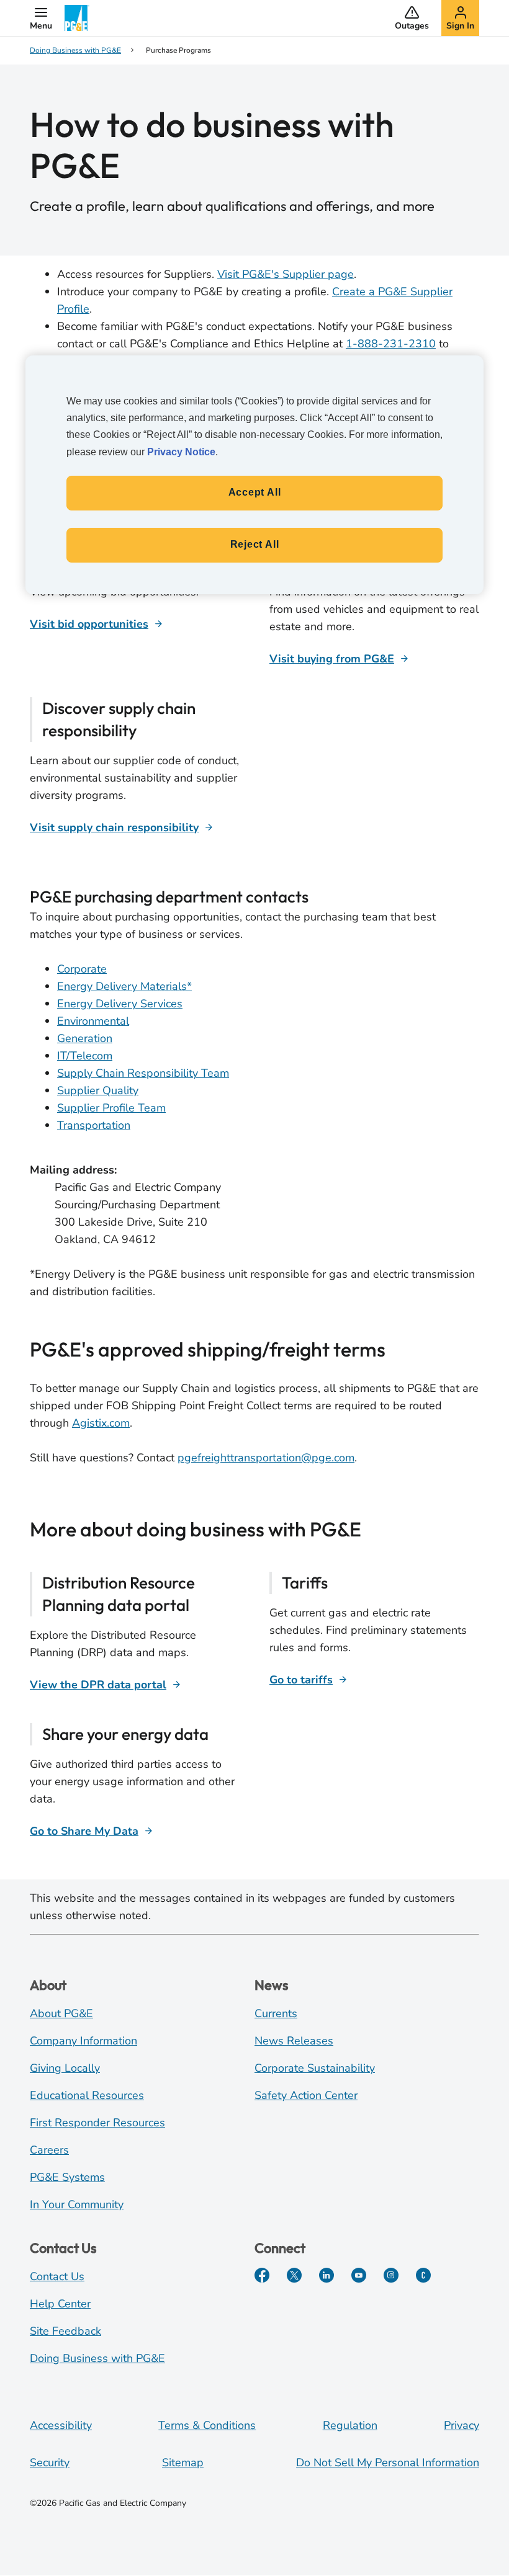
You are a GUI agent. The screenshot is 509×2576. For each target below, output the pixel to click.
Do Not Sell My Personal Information (388, 2462)
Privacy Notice (181, 451)
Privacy (462, 2425)
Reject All (255, 544)
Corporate (82, 969)
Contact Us (57, 2276)
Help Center (60, 2304)
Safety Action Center (306, 2095)
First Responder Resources (97, 2123)
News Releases (294, 2041)
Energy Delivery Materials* (124, 986)
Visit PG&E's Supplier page (286, 274)
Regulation (350, 2425)
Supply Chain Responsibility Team (143, 1073)
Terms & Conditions (207, 2425)
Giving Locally (65, 2068)
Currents (276, 2013)
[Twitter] (294, 2275)
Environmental (93, 1021)
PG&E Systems (67, 2177)
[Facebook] (262, 2275)
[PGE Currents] (423, 2275)
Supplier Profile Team (111, 1108)
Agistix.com (101, 1423)
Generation (85, 1038)
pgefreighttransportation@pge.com (266, 1458)
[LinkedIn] (327, 2275)
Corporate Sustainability (315, 2068)
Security (50, 2462)
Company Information (83, 2041)
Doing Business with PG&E (97, 2358)
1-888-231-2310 (391, 344)
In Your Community (77, 2204)
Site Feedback (65, 2331)
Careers (49, 2150)
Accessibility (61, 2425)
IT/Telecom (85, 1056)
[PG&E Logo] (77, 18)
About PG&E (61, 2013)
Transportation (94, 1125)
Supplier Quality (98, 1090)
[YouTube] (359, 2275)
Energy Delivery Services (120, 1004)
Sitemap (183, 2462)
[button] (41, 18)
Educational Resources (87, 2095)
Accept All (255, 492)
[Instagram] (391, 2275)
